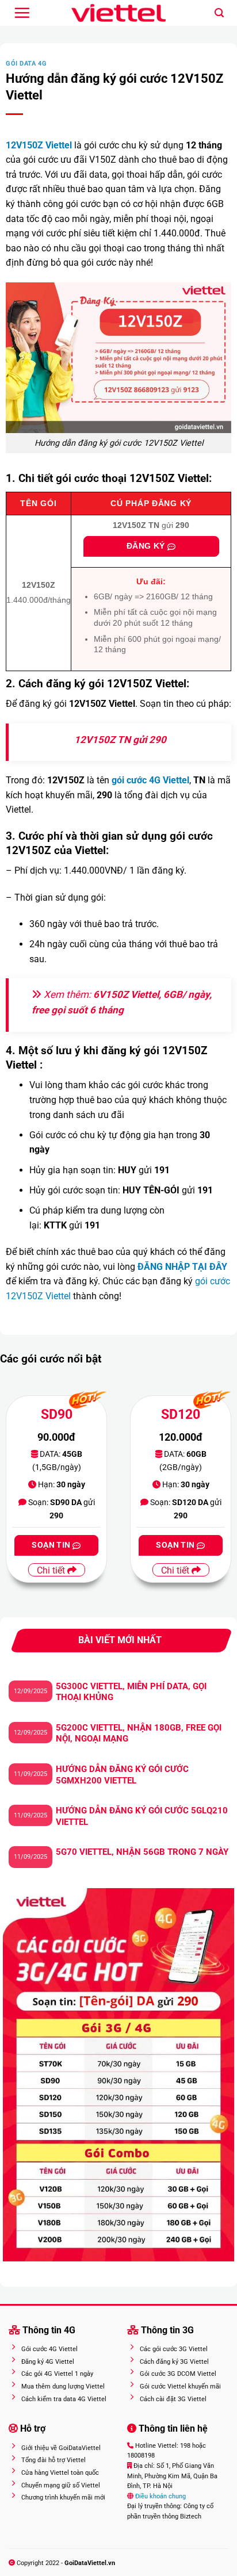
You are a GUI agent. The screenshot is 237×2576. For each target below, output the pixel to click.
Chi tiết (52, 1570)
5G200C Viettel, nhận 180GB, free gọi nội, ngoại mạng (139, 1733)
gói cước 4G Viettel (150, 780)
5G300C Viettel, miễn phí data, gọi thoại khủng (131, 1692)
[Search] (219, 13)
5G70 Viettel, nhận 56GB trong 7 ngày (142, 1852)
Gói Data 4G (26, 64)
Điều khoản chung (160, 2496)
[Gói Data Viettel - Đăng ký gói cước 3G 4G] (119, 13)
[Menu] (22, 13)
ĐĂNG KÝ (147, 546)
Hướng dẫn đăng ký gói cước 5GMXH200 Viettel (122, 1775)
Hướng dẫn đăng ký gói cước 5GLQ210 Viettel (142, 1816)
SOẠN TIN (52, 1545)
